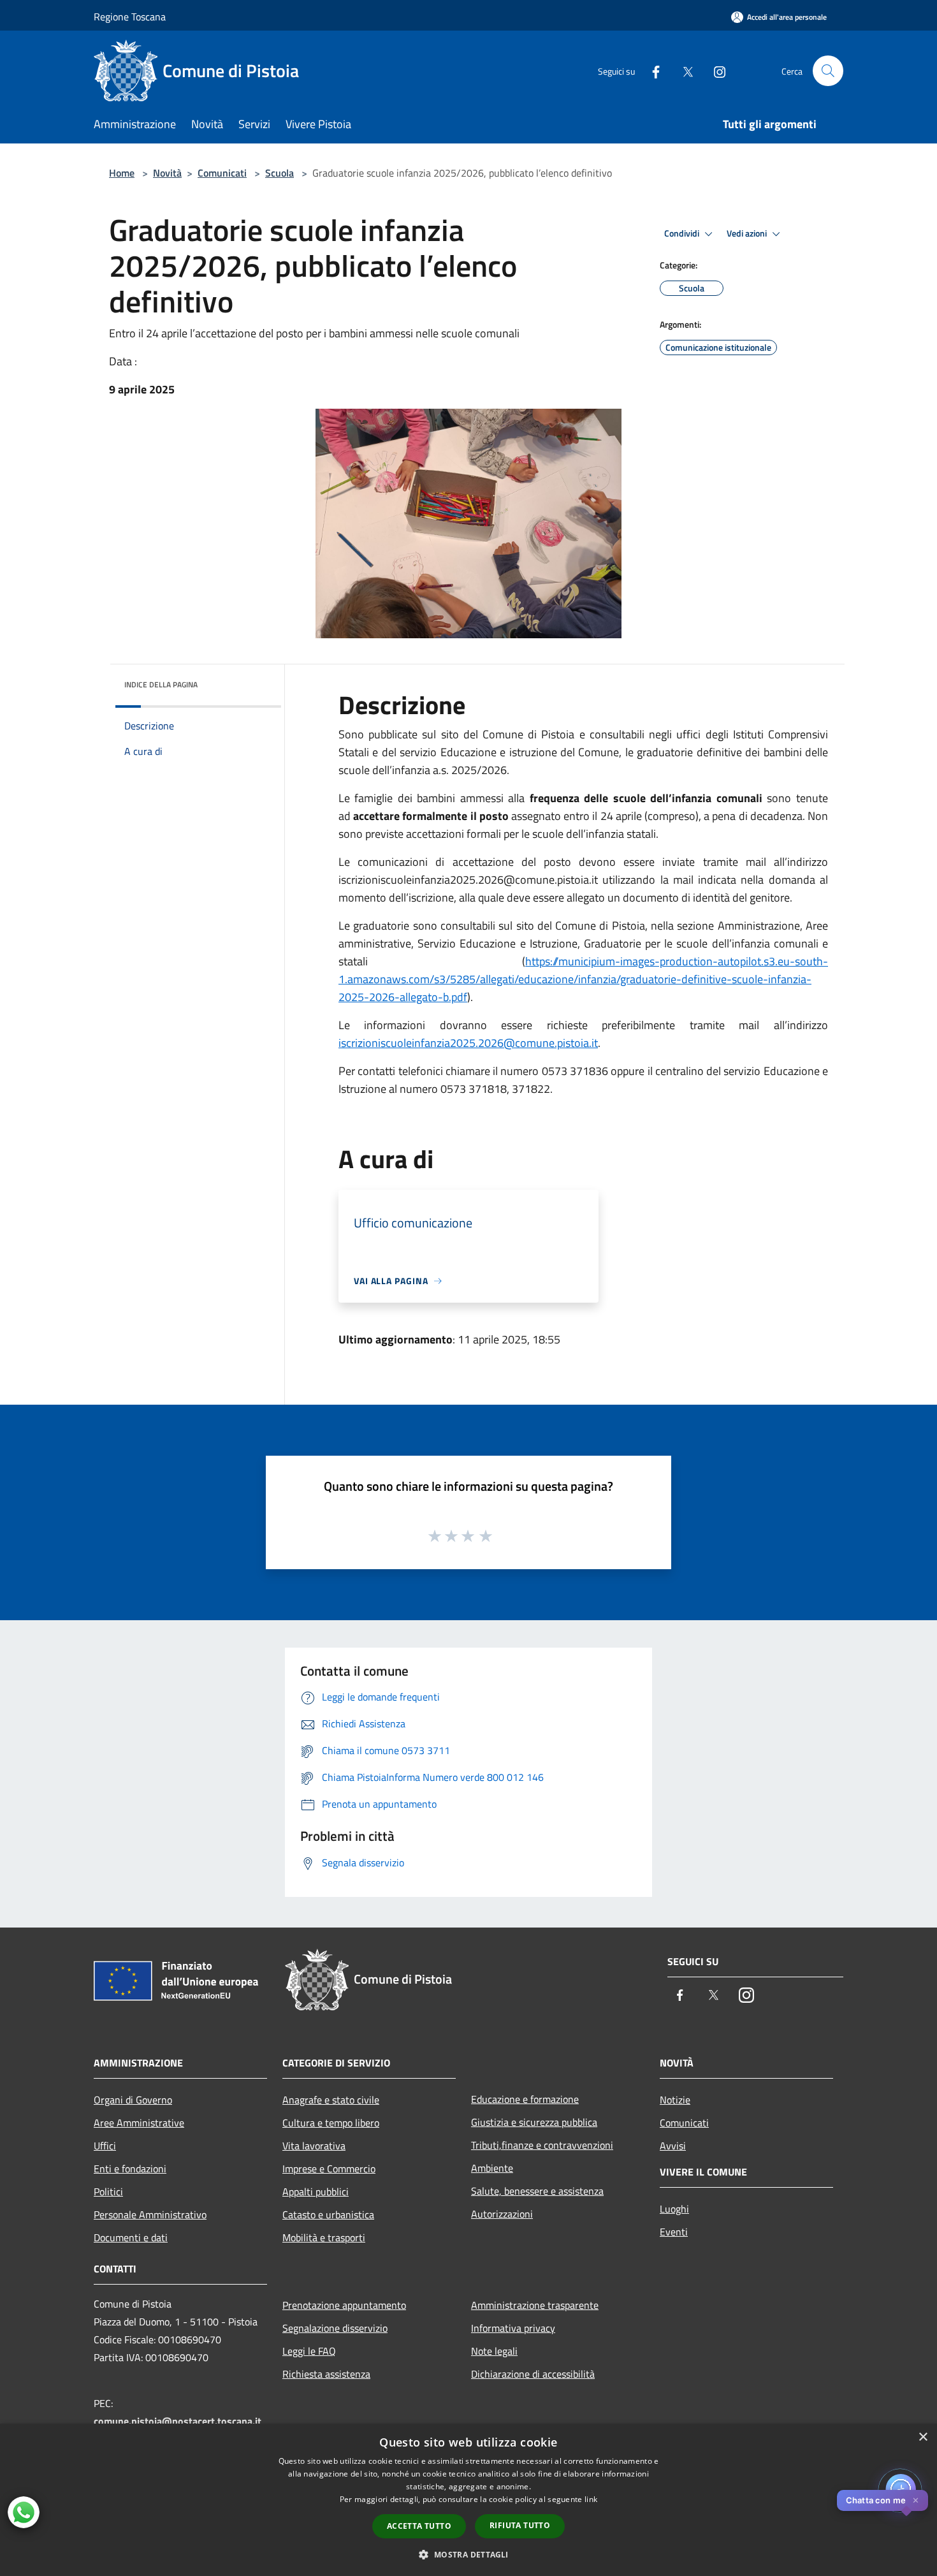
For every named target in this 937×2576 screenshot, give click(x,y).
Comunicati (222, 173)
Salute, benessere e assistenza (537, 2191)
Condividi (683, 233)
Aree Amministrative (139, 2123)
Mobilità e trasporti (324, 2237)
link (591, 2499)
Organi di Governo (133, 2100)
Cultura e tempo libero (331, 2123)
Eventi (674, 2232)
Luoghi (674, 2209)
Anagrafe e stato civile (331, 2100)
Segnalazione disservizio (335, 2328)
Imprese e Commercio (329, 2169)
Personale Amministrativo (150, 2214)
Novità (167, 173)
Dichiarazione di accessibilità (533, 2374)
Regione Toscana (130, 17)
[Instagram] (715, 70)
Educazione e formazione (525, 2099)
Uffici (105, 2146)
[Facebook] (651, 70)
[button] (468, 2554)
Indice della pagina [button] (161, 684)
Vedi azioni (748, 233)
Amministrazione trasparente (535, 2305)
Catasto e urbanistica (328, 2214)
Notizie (675, 2100)
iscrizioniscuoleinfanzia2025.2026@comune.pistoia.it (468, 1043)
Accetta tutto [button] (419, 2526)
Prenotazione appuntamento (344, 2305)
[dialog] (468, 2500)
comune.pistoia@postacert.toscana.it (178, 2421)
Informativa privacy (513, 2328)
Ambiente (492, 2168)
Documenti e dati (131, 2237)
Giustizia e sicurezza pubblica (534, 2122)
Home (122, 173)
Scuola (280, 173)
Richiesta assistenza (326, 2374)
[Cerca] (828, 71)
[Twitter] (683, 70)
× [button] (923, 2437)
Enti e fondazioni (130, 2169)
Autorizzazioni (502, 2214)
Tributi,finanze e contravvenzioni (542, 2145)
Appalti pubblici (316, 2192)
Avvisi (673, 2146)
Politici (108, 2192)
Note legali (494, 2351)
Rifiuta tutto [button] (520, 2525)
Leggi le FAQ (309, 2351)
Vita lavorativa (314, 2146)
